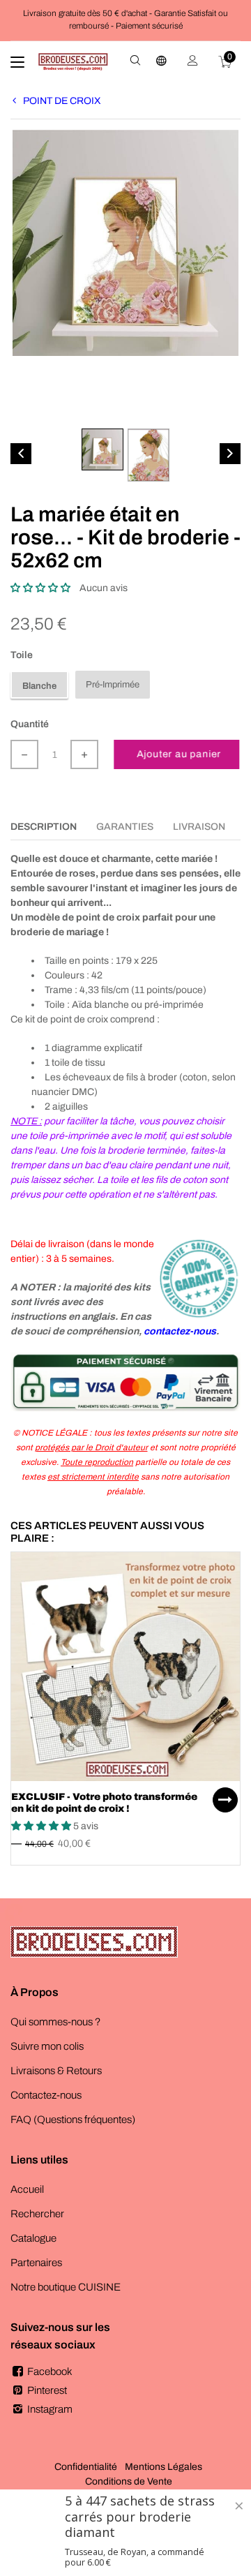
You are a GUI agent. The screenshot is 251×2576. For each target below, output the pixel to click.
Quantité (30, 724)
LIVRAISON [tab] (199, 827)
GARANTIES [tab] (125, 827)
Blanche (39, 686)
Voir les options (225, 1800)
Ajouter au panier (181, 754)
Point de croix (62, 101)
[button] (40, 588)
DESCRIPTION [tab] (44, 827)
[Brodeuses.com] (73, 62)
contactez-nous (180, 1331)
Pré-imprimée (113, 685)
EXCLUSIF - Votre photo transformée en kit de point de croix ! (104, 1803)
